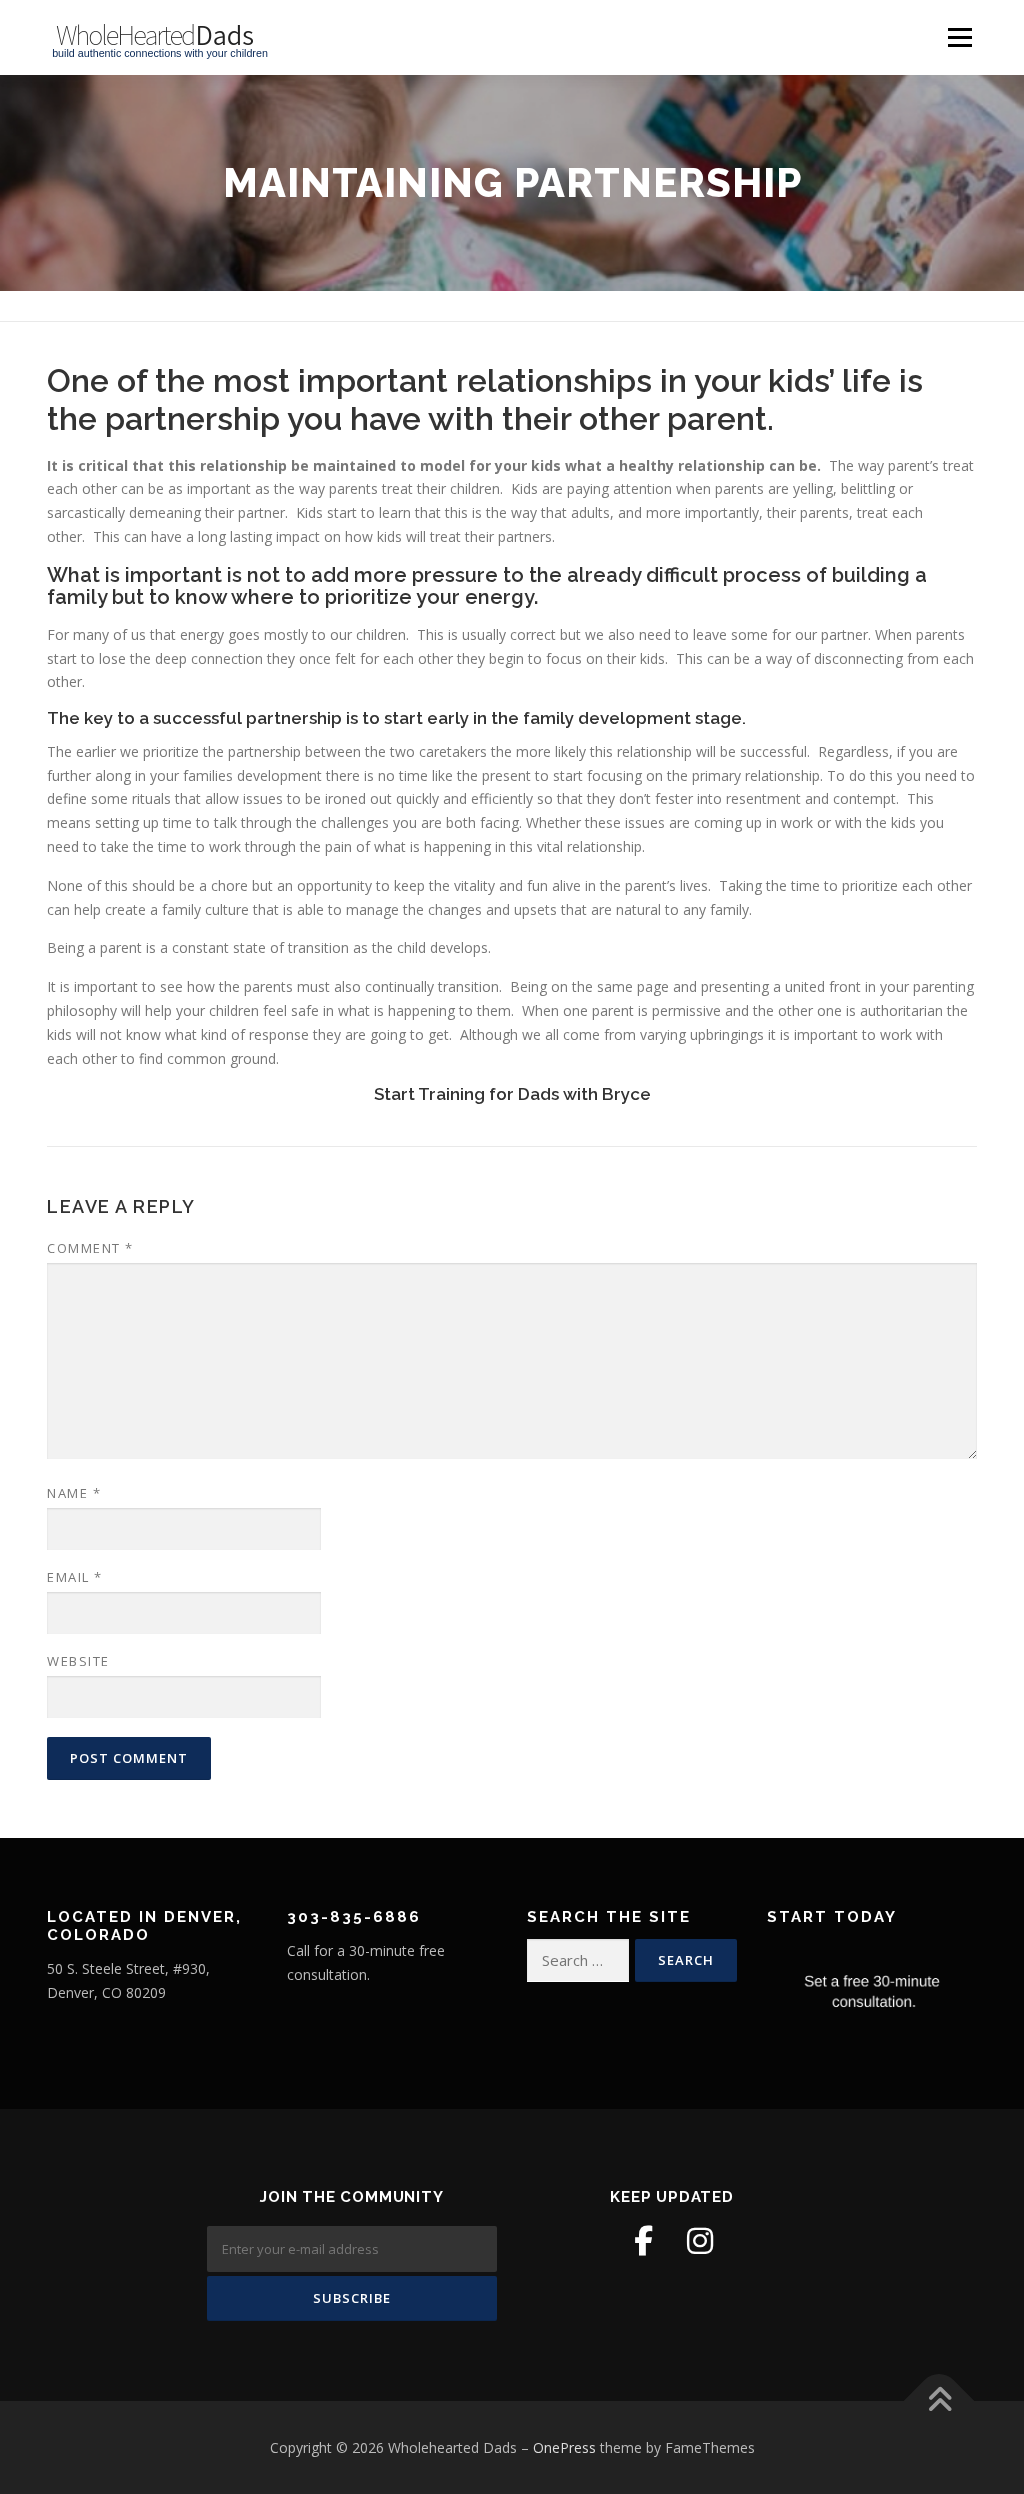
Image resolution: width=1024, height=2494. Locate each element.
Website (78, 1661)
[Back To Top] (939, 2400)
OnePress (564, 2447)
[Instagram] (700, 2241)
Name (74, 1493)
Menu (959, 37)
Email (75, 1577)
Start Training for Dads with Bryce (512, 1094)
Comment (90, 1248)
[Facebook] (644, 2241)
